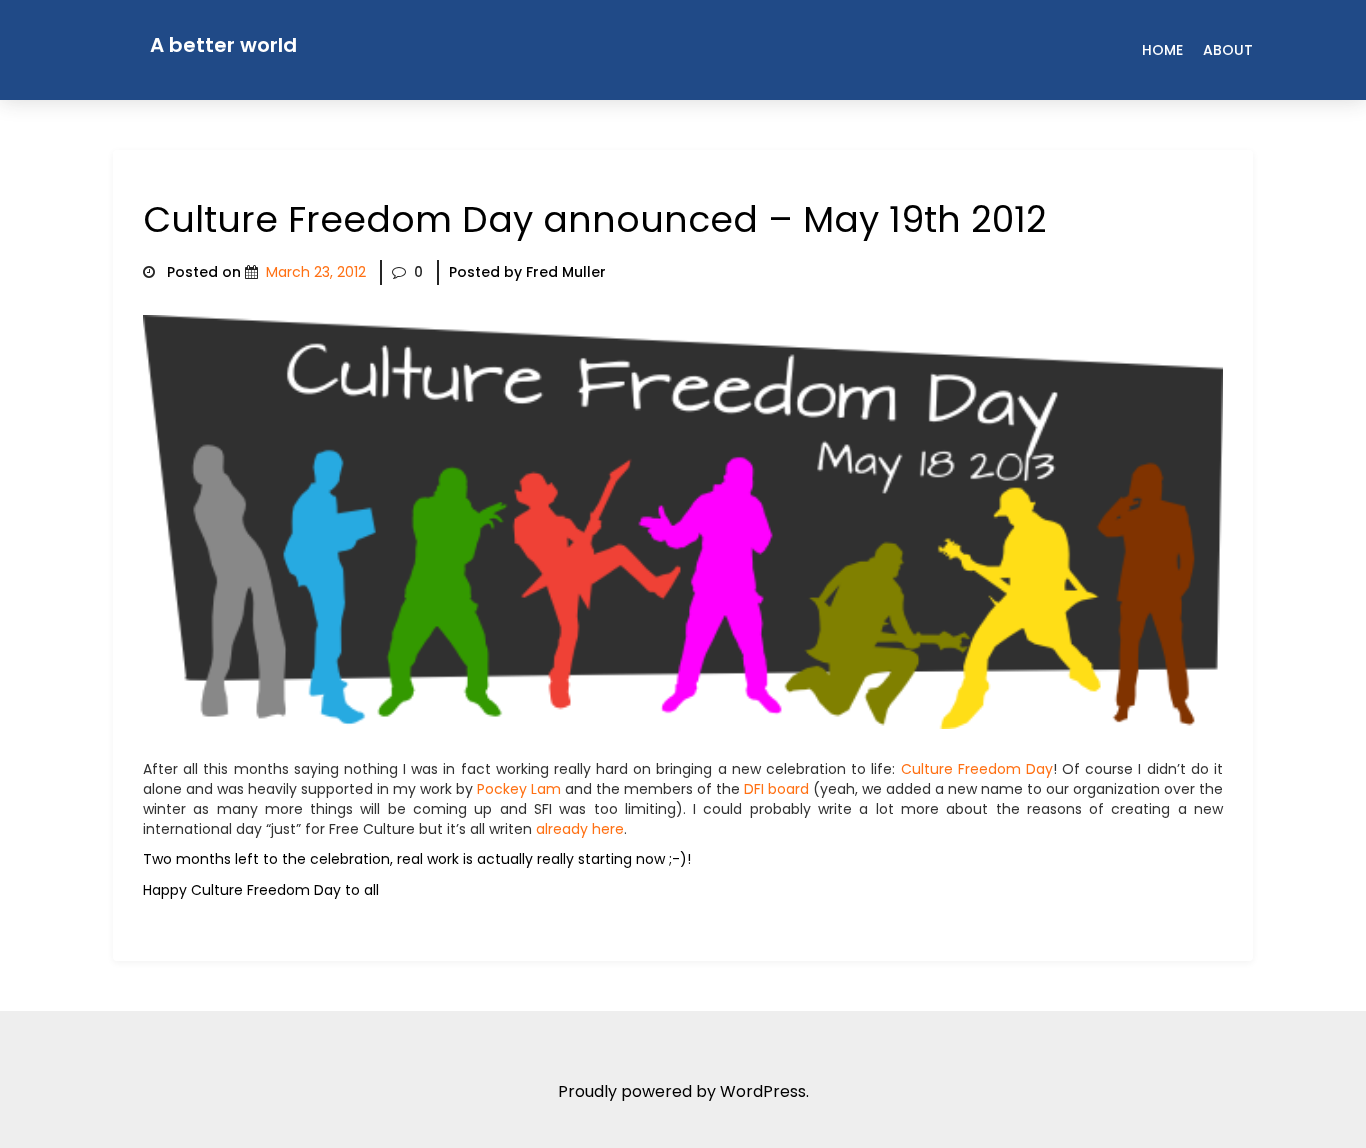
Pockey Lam (519, 789)
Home (1162, 50)
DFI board (776, 789)
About (1228, 50)
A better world (223, 45)
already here (580, 829)
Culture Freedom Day (977, 769)
